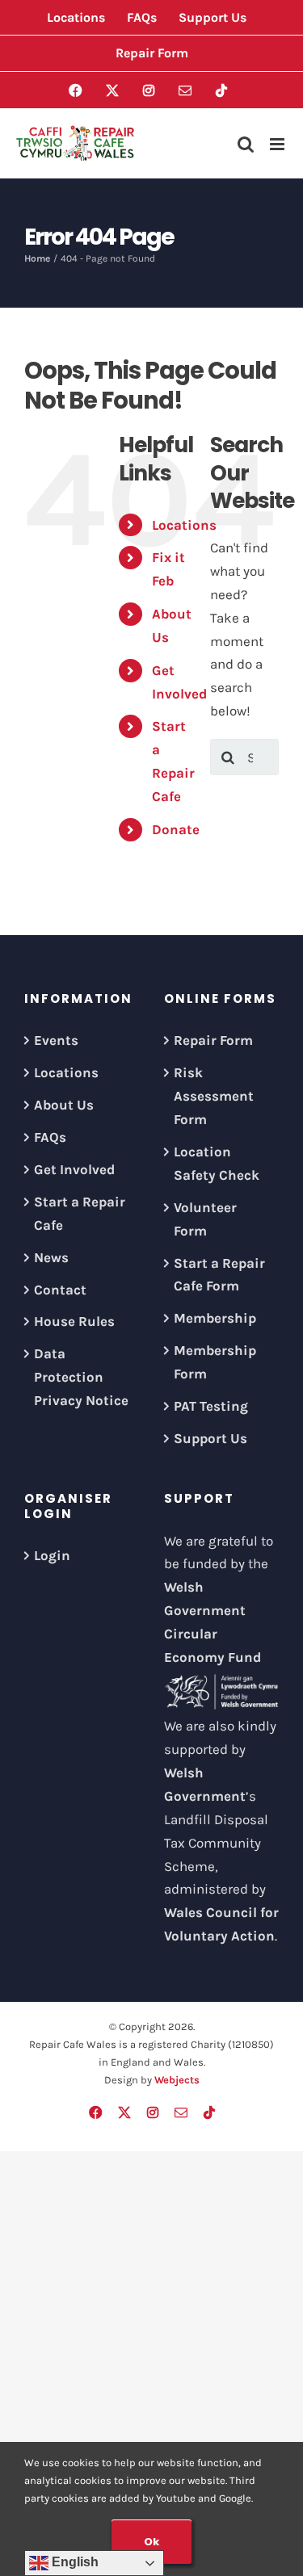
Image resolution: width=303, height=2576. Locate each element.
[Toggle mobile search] (246, 144)
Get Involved (74, 1169)
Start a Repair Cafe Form (219, 1275)
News (51, 1257)
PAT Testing (211, 1406)
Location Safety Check (217, 1163)
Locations (184, 525)
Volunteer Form (205, 1219)
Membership (215, 1318)
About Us (64, 1105)
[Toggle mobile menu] (278, 144)
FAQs (50, 1137)
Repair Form (213, 1040)
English (74, 2562)
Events (56, 1040)
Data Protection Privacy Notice (81, 1377)
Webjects (177, 2080)
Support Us (210, 1438)
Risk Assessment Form (214, 1096)
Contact (60, 1290)
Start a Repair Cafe (80, 1213)
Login (52, 1555)
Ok (151, 2542)
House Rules (74, 1321)
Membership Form (215, 1362)
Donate (176, 829)
